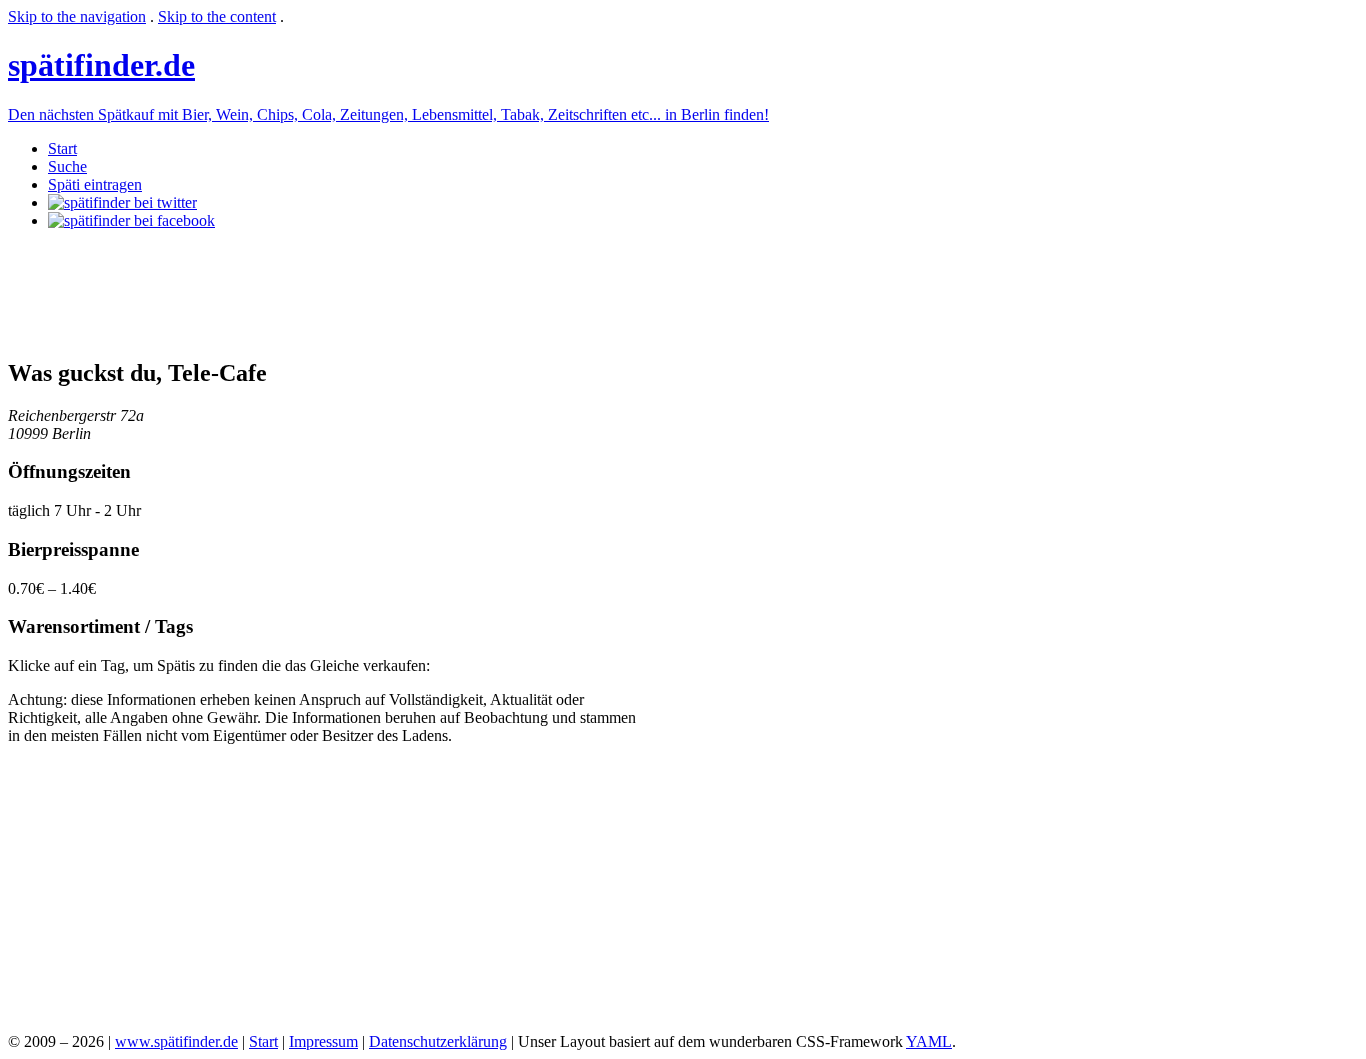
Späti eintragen (95, 184)
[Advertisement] (372, 291)
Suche (67, 166)
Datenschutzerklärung (438, 1041)
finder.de (101, 65)
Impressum (323, 1041)
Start (62, 148)
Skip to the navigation (77, 16)
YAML (929, 1041)
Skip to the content (217, 16)
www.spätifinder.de (176, 1041)
